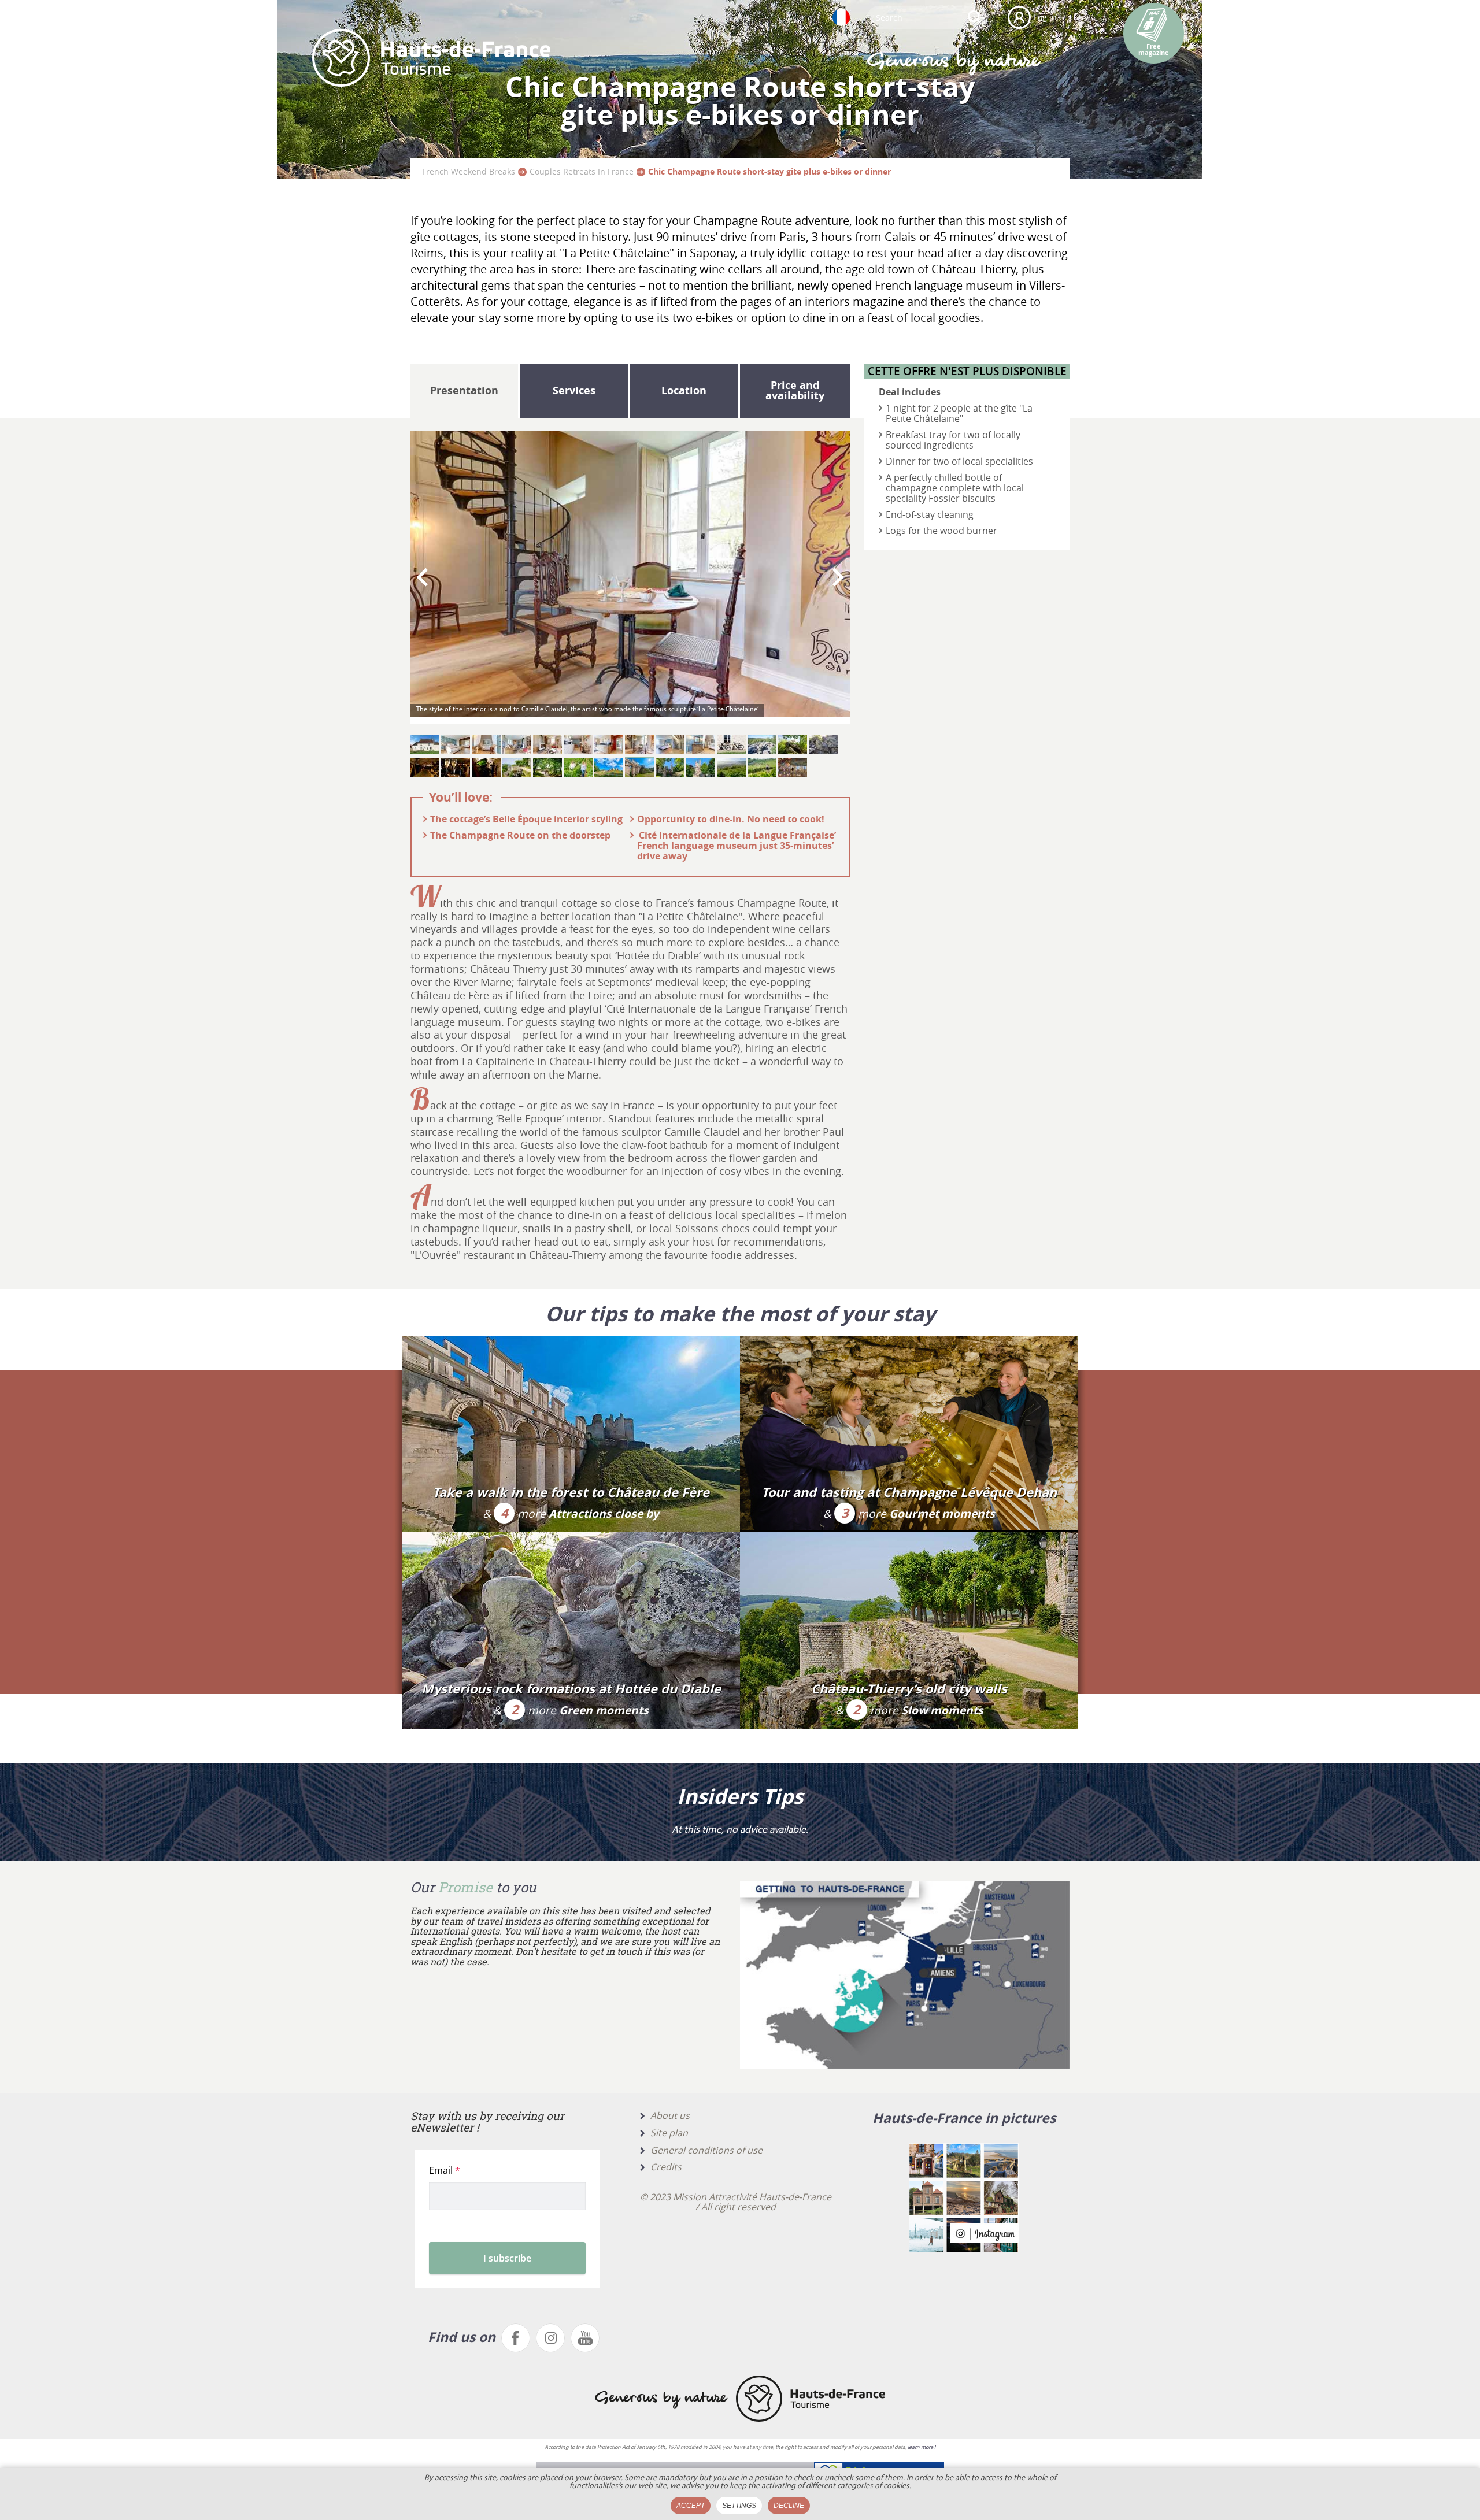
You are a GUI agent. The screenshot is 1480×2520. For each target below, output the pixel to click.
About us (670, 2115)
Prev (422, 577)
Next (838, 577)
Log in (1045, 17)
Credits (666, 2167)
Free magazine (1154, 49)
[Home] (431, 58)
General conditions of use (706, 2150)
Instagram (550, 2338)
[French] (841, 17)
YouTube (585, 2338)
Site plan (669, 2133)
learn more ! (922, 2447)
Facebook (516, 2338)
